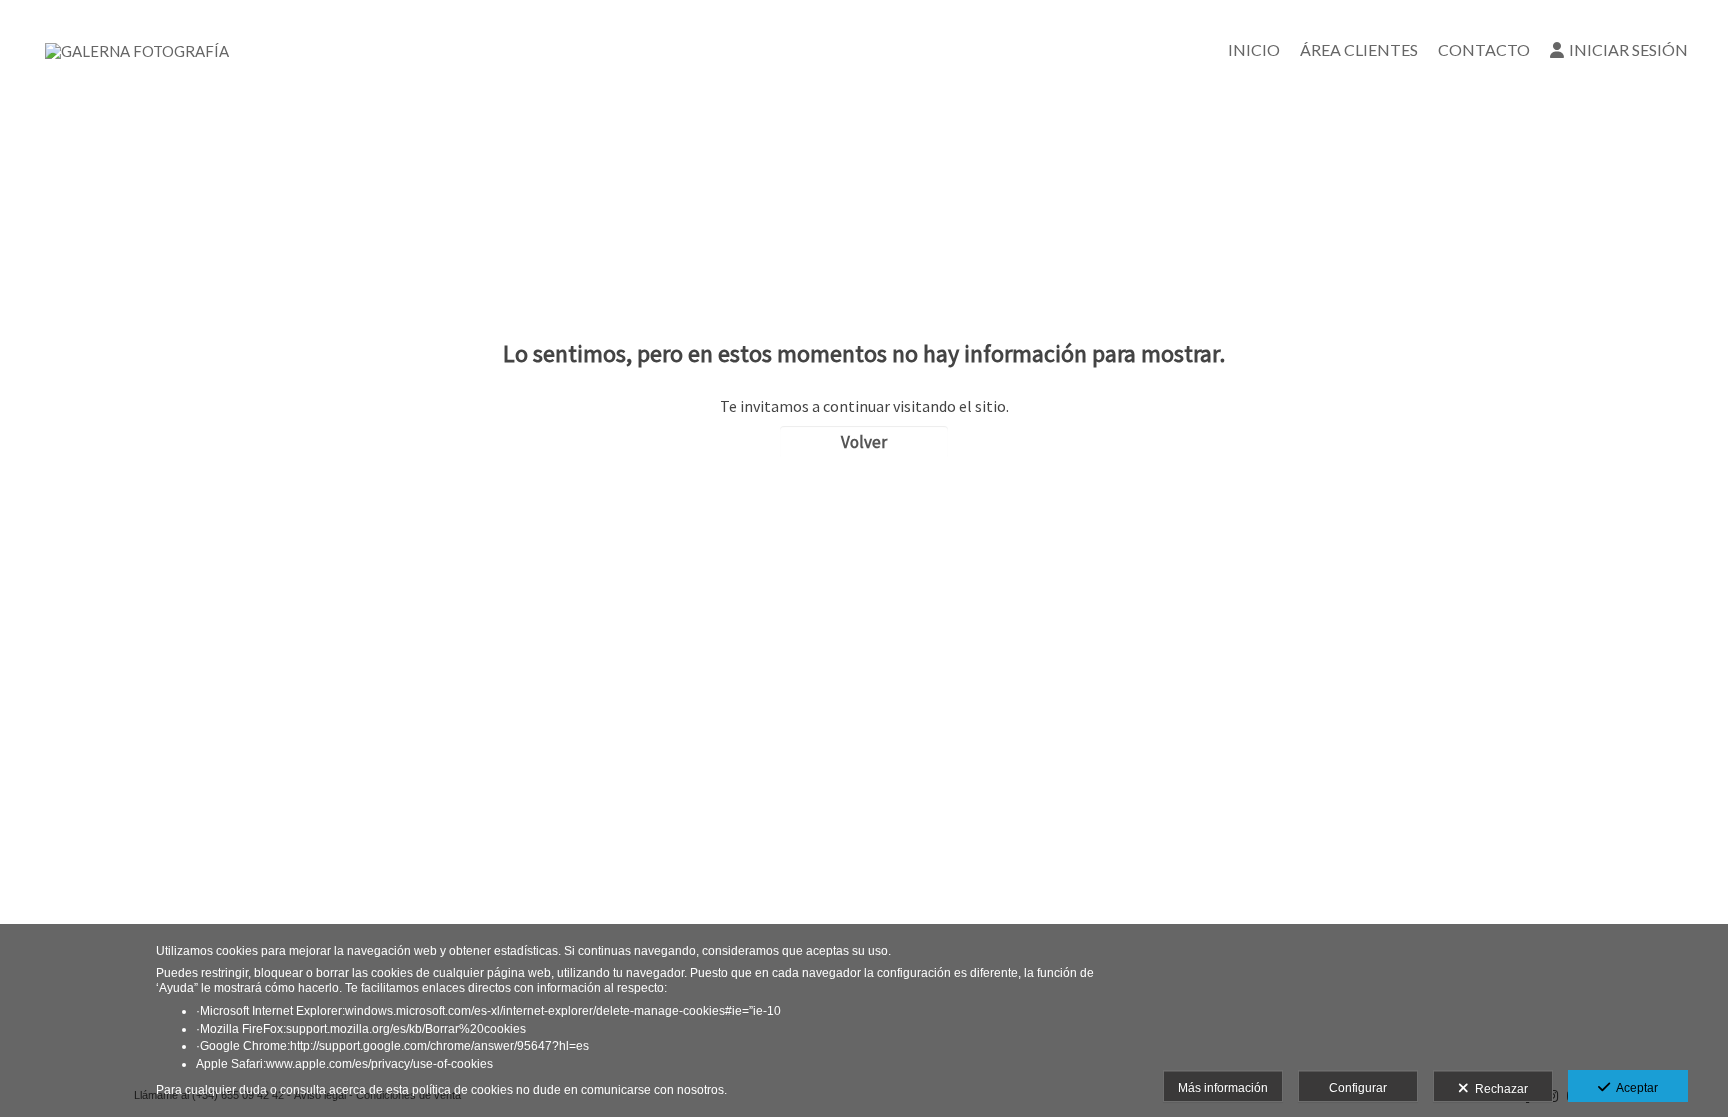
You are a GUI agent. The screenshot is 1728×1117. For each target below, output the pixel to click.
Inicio (1254, 49)
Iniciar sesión (1628, 49)
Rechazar (1498, 1089)
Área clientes (1359, 49)
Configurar (1358, 1088)
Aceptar (1634, 1088)
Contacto (1484, 49)
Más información (1223, 1088)
